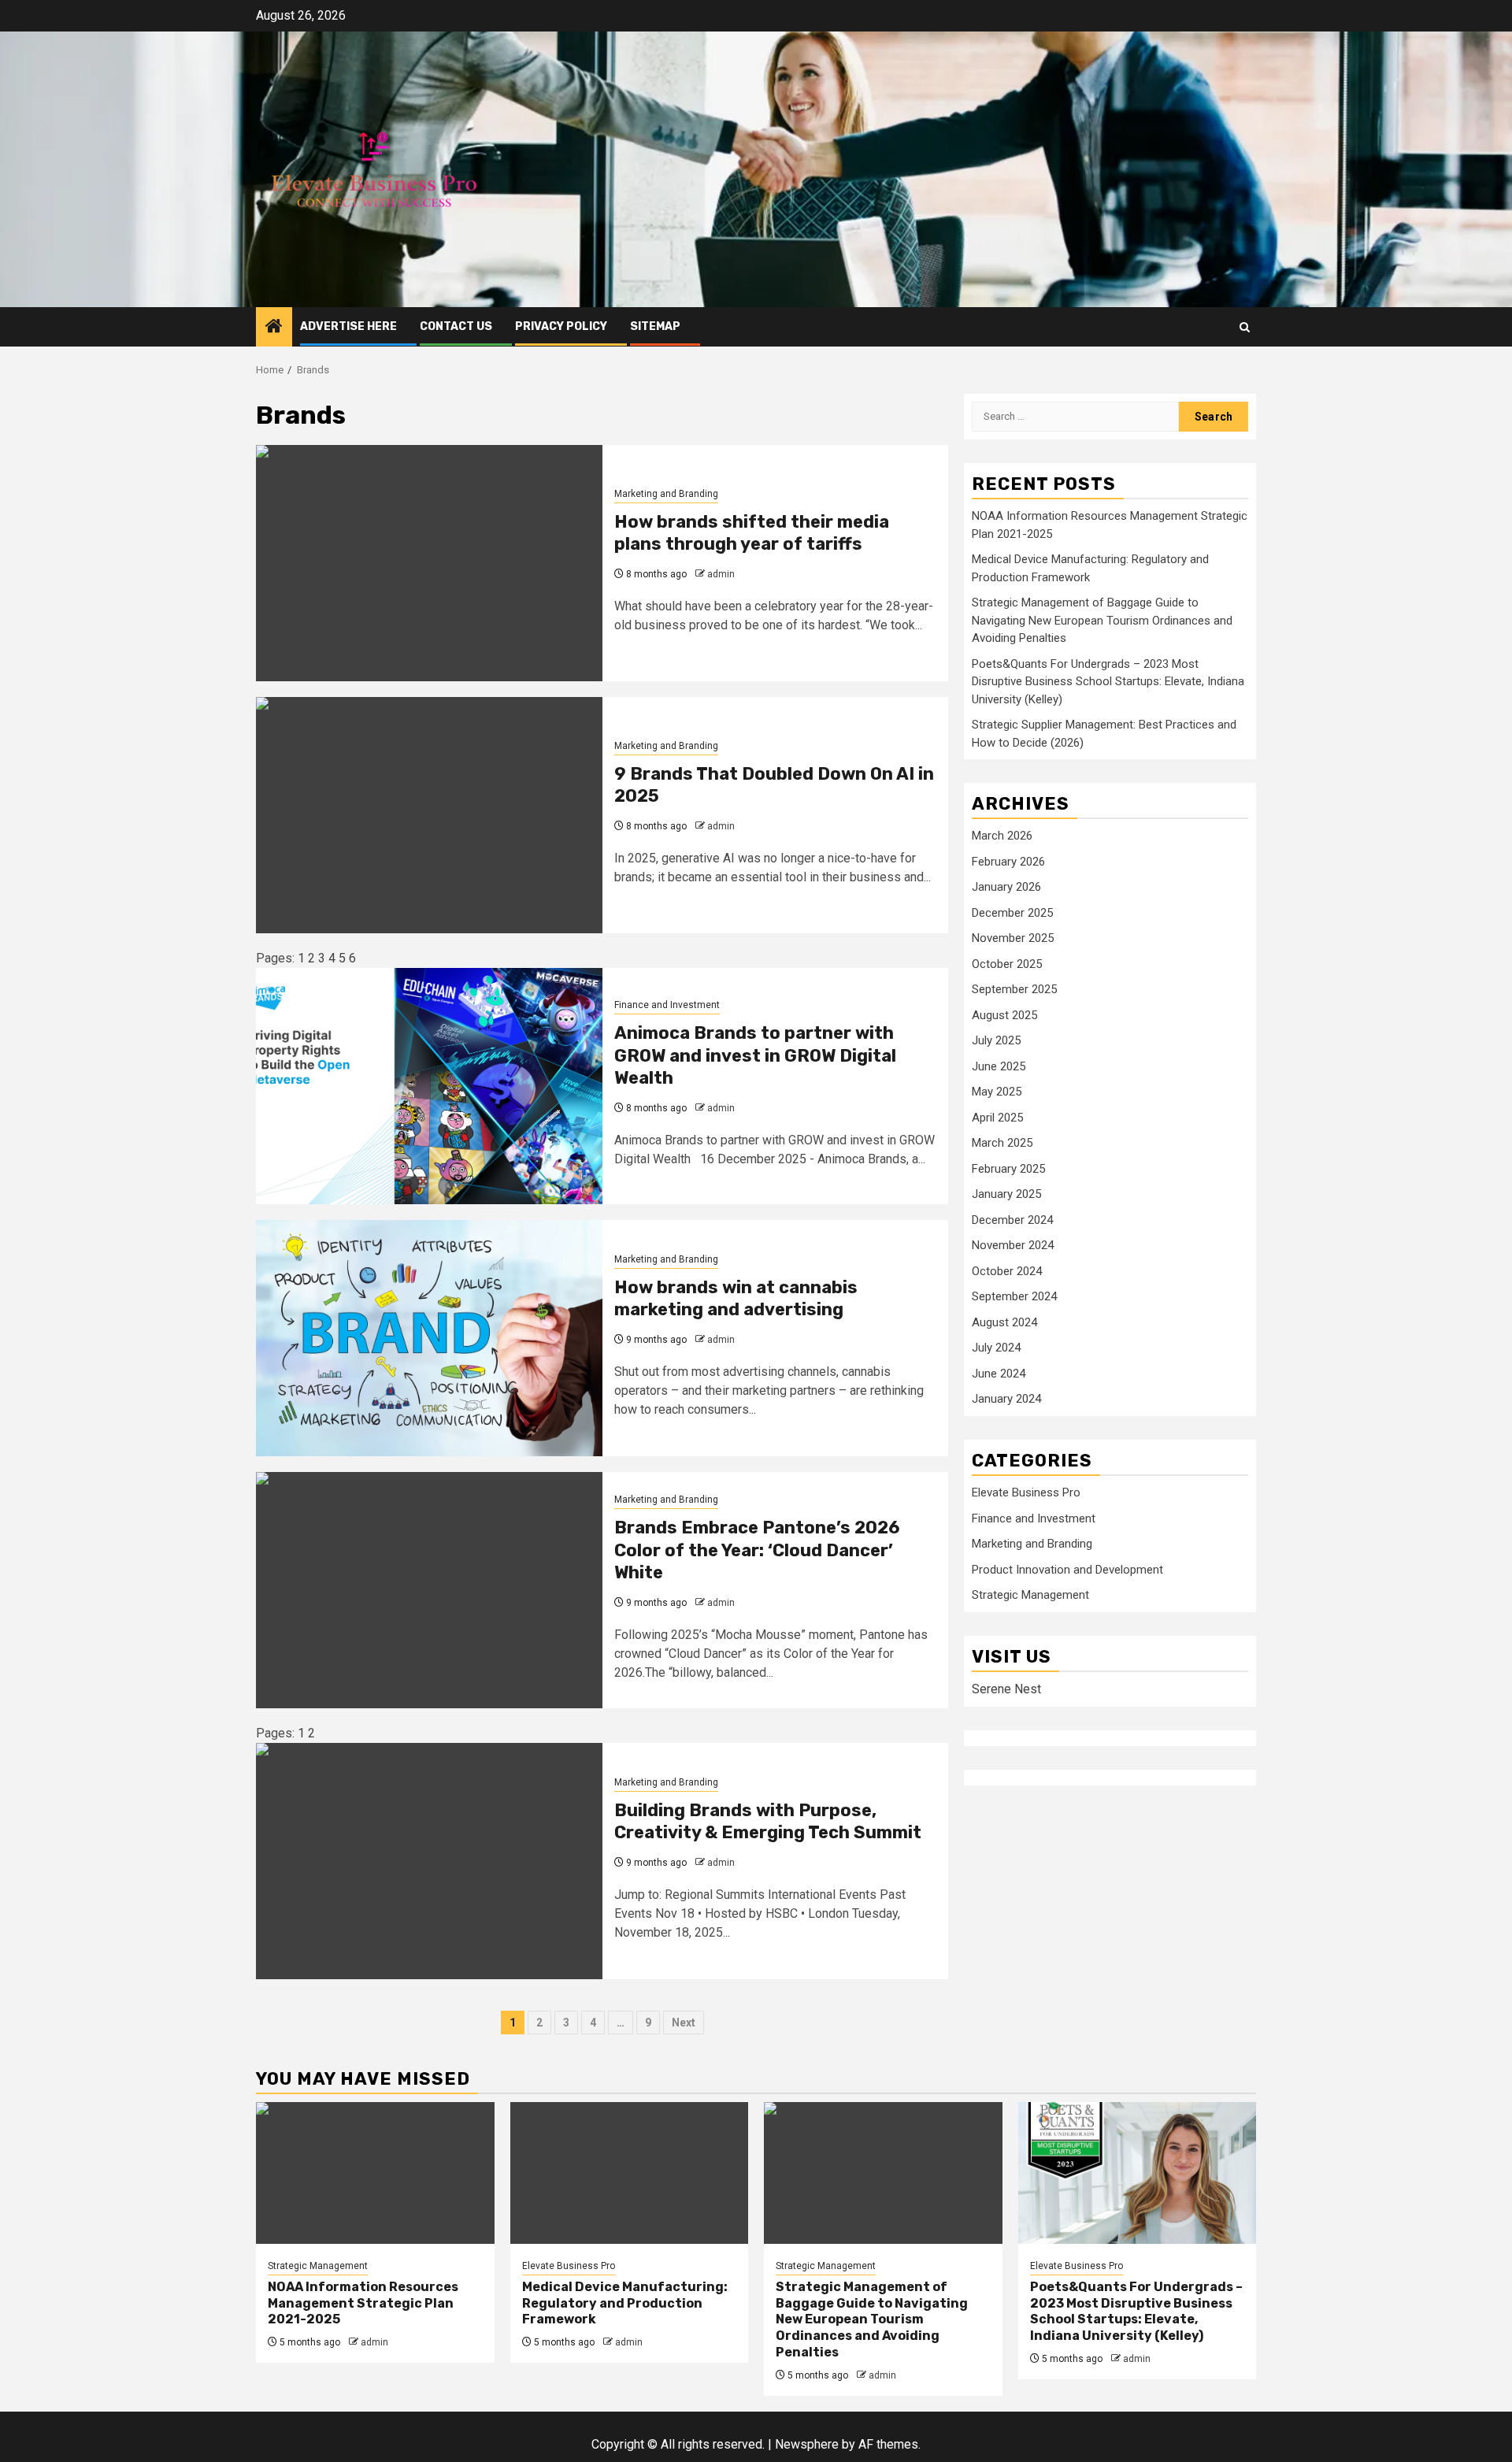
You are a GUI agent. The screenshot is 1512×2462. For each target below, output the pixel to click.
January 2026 (1006, 887)
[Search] (1245, 327)
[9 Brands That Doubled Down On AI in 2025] (429, 815)
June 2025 (999, 1066)
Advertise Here (348, 326)
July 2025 (996, 1040)
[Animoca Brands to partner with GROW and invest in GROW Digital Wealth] (429, 1086)
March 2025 (1002, 1143)
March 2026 (1002, 836)
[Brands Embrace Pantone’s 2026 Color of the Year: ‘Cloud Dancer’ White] (429, 1590)
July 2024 (996, 1348)
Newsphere (807, 2444)
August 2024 (1004, 1322)
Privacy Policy (561, 326)
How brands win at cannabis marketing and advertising (736, 1299)
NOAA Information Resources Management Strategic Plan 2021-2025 (363, 2303)
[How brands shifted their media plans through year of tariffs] (429, 563)
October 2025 (1007, 963)
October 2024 (1007, 1270)
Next (684, 2023)
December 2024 (1012, 1219)
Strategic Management (1030, 1595)
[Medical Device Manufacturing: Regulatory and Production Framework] (630, 2173)
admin (721, 574)
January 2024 (1006, 1399)
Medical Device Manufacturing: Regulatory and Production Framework (625, 2303)
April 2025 (997, 1117)
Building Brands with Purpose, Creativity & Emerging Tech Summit (768, 1822)
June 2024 (999, 1373)
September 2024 (1014, 1296)
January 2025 (1006, 1194)
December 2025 (1012, 912)
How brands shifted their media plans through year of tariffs (752, 533)
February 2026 (1008, 861)
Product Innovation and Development (1067, 1569)
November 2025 (1013, 938)
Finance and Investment (667, 1005)
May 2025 (997, 1092)
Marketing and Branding (666, 494)
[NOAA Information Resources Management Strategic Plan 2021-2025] (375, 2173)
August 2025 (1004, 1014)
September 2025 (1014, 989)
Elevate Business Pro (1026, 1492)
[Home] (274, 328)
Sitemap (655, 326)
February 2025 (1008, 1168)
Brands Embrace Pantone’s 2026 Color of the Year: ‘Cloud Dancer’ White (757, 1550)
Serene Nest (1006, 1688)
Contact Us (456, 326)
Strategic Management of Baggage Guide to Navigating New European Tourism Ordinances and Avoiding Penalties (1102, 620)
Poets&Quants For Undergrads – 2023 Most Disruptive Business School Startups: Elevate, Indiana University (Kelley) (1108, 681)
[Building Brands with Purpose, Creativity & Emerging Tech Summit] (429, 1861)
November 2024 (1013, 1245)
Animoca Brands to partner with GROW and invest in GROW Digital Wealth (755, 1055)
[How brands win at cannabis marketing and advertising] (429, 1338)
